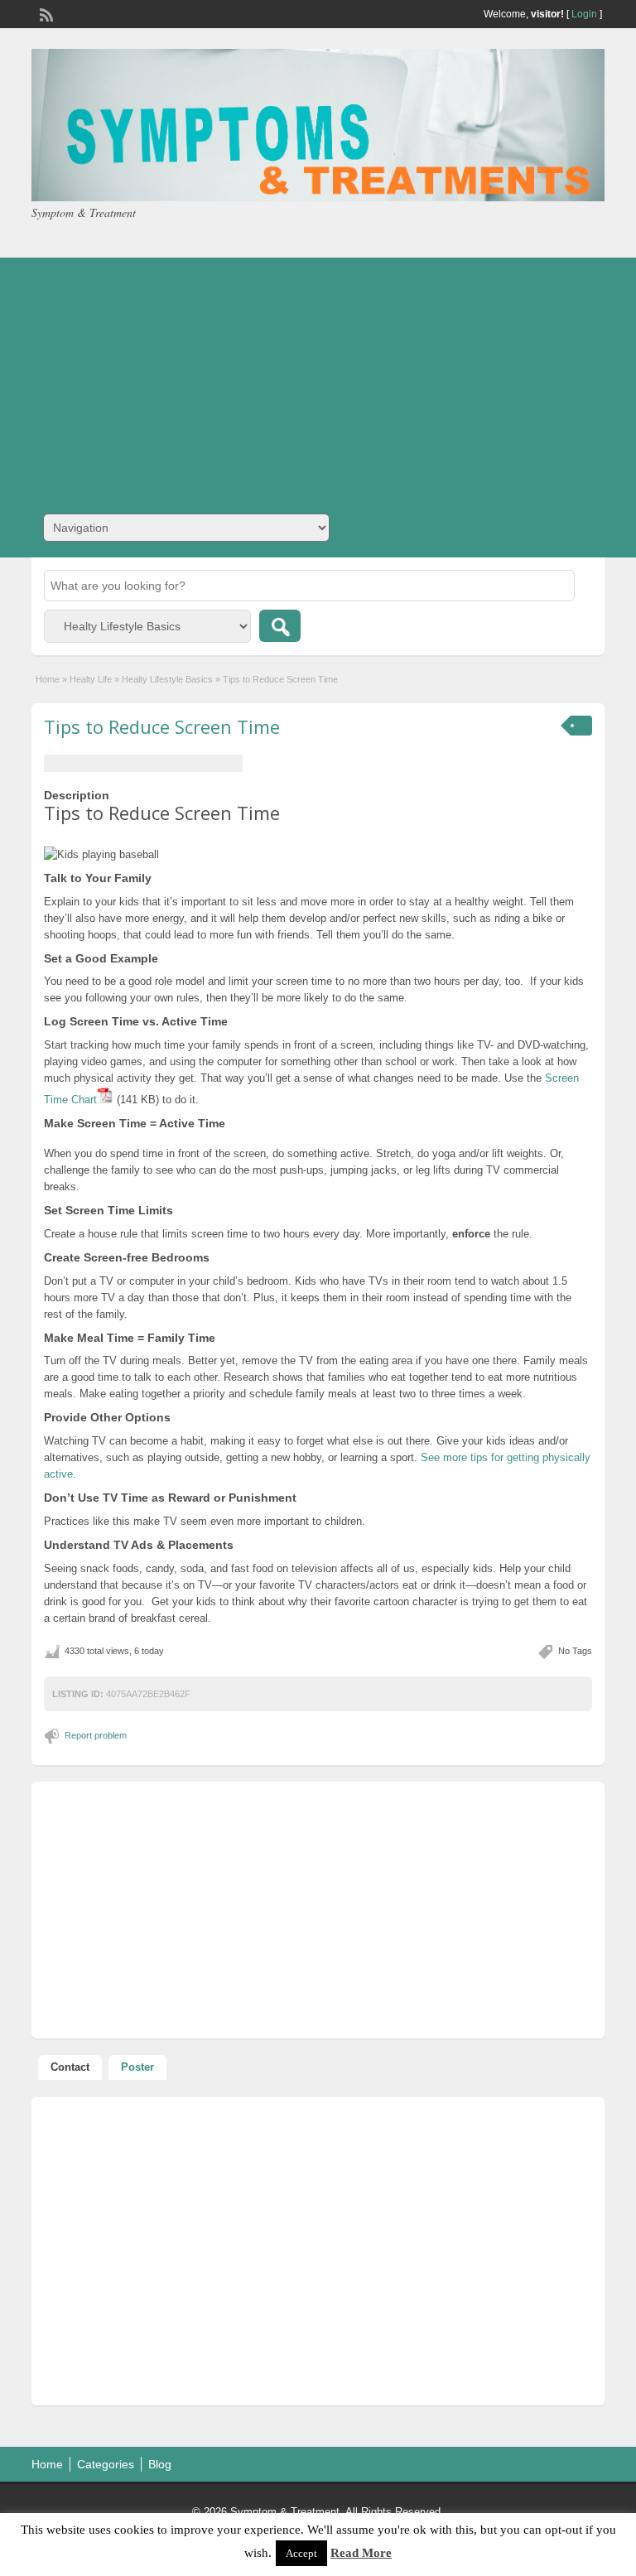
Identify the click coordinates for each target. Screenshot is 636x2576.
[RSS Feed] (45, 13)
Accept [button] (301, 2553)
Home (48, 679)
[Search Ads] (280, 626)
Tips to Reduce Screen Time (162, 726)
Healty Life (91, 679)
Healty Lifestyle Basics (167, 679)
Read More (361, 2553)
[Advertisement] (318, 374)
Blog (160, 2464)
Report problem (96, 1735)
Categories (106, 2464)
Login (584, 14)
